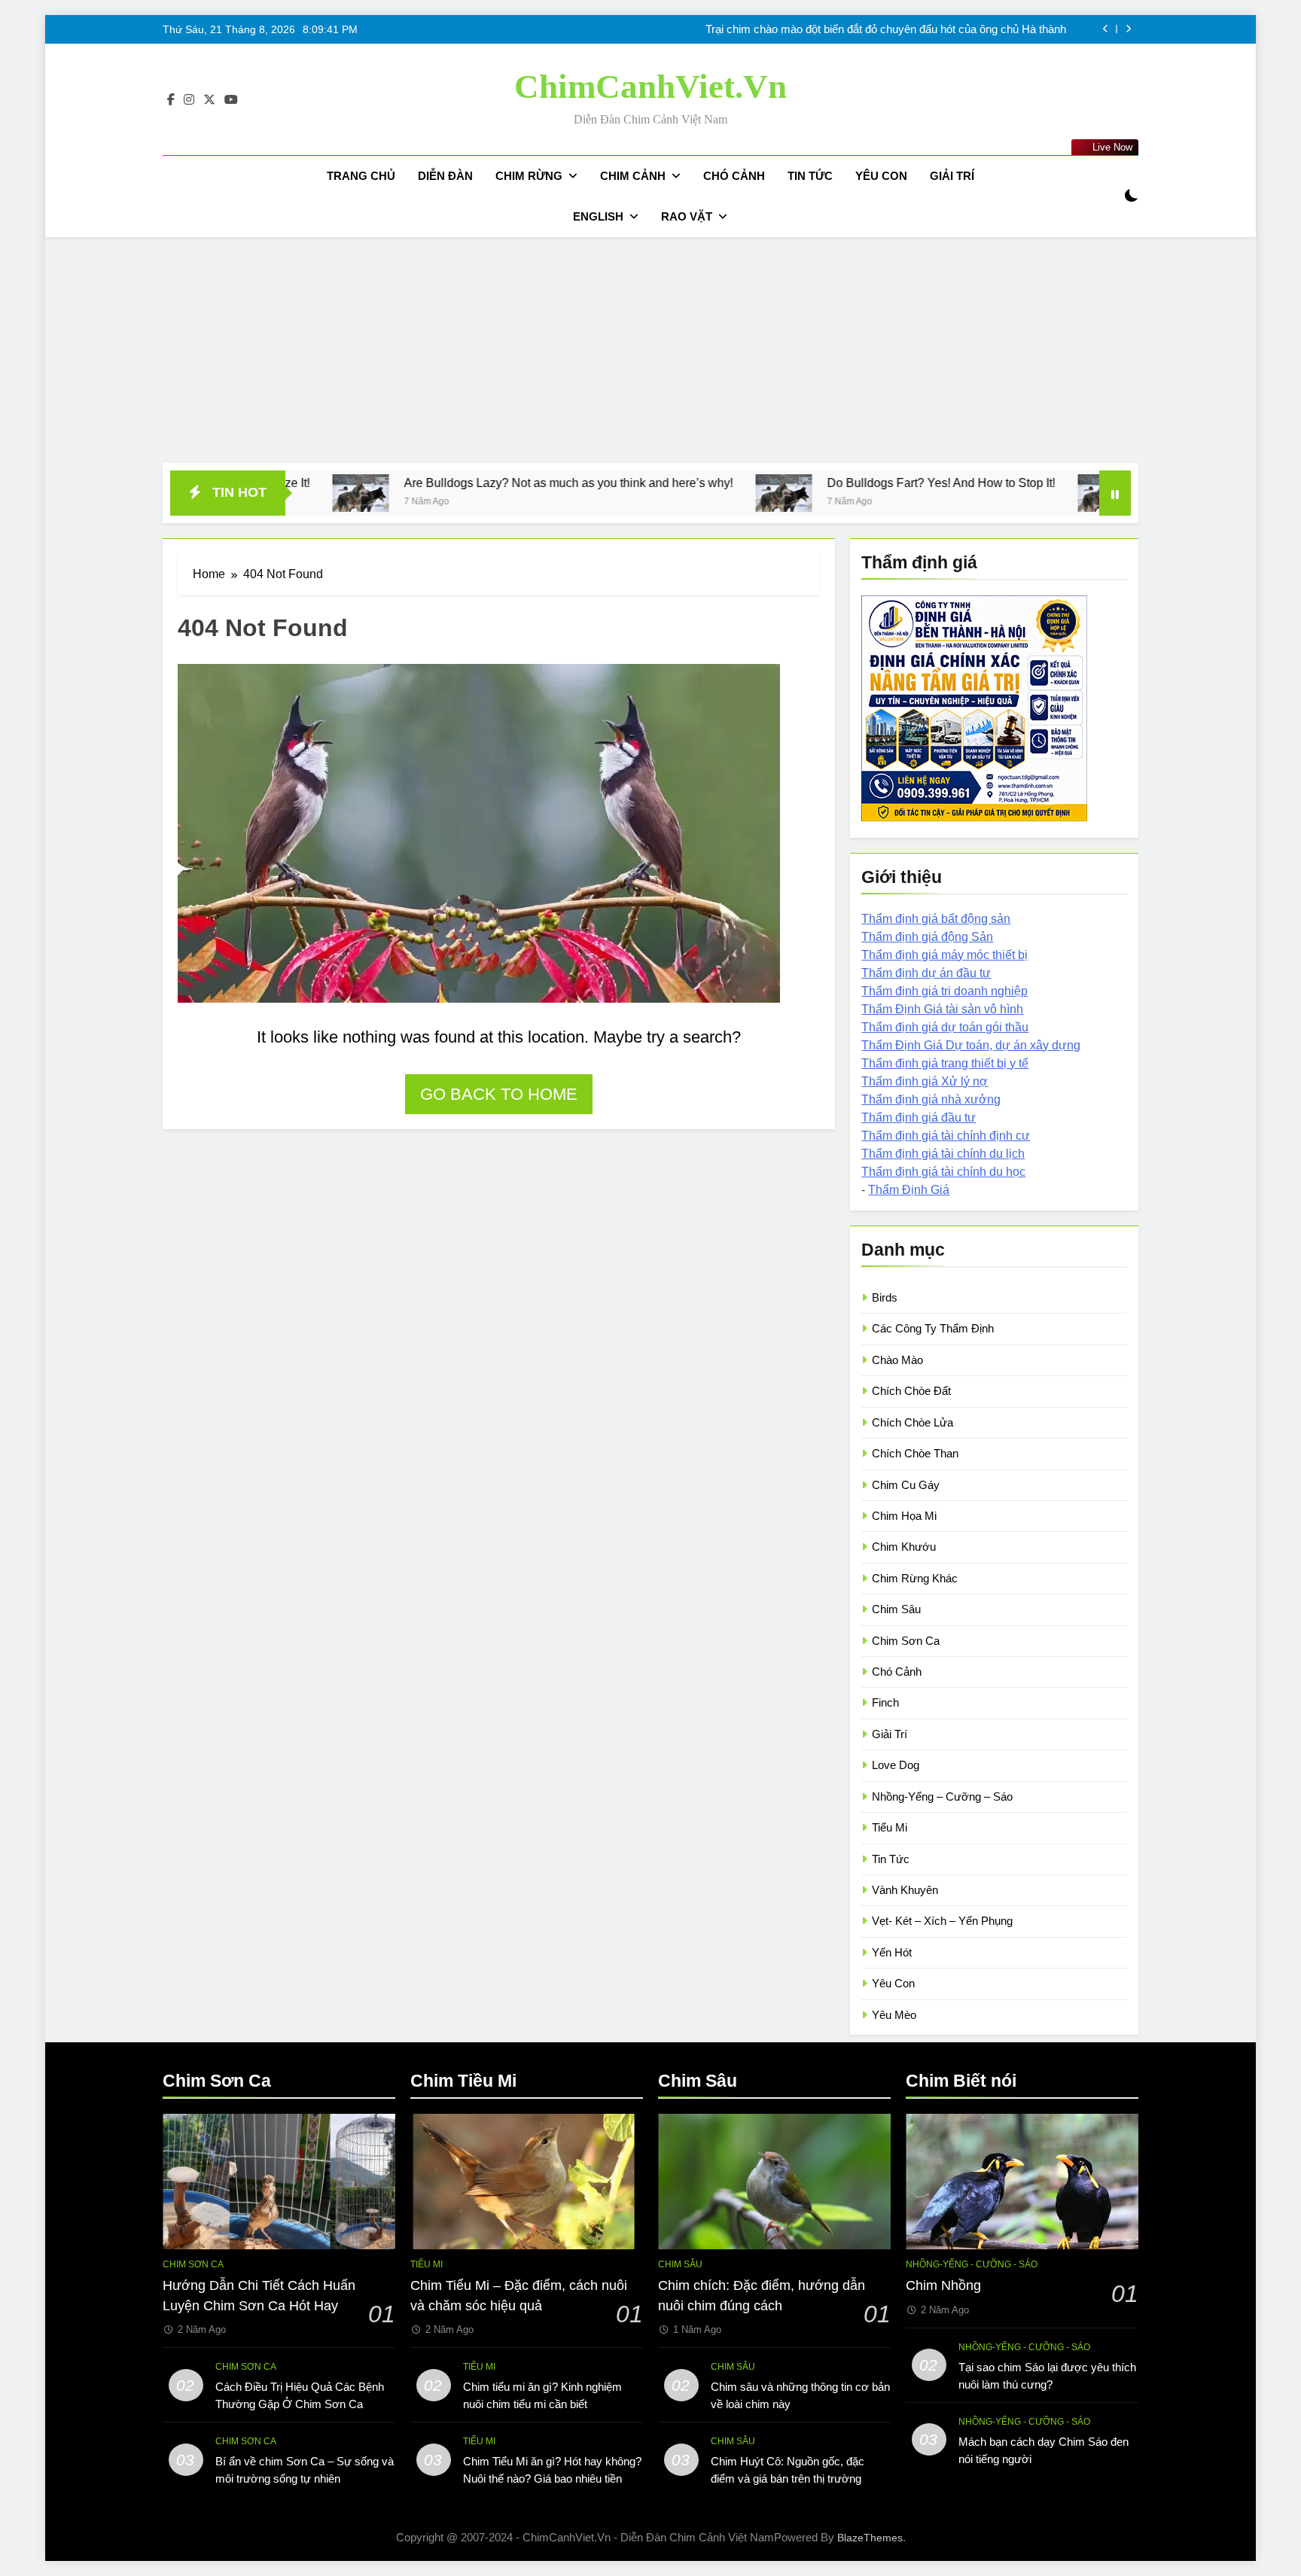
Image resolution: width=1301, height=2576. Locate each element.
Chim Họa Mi (904, 1516)
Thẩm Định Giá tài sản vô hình (942, 1009)
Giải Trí (952, 176)
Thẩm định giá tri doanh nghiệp (945, 991)
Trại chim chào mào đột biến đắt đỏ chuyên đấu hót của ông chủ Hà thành (886, 29)
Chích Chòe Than (915, 1453)
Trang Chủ (361, 176)
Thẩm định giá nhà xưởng (931, 1099)
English (598, 216)
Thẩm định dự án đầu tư (926, 973)
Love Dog (896, 1765)
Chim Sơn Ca (906, 1641)
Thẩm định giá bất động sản (936, 919)
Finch (885, 1702)
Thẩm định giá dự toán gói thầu (945, 1027)
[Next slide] (1128, 29)
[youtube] (231, 100)
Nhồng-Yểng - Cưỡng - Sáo (972, 2264)
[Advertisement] (650, 350)
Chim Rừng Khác (915, 1578)
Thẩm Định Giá (909, 1190)
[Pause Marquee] (1115, 493)
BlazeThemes (870, 2538)
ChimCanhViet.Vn (650, 87)
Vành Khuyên (905, 1890)
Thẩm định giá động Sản (927, 937)
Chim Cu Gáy (906, 1485)
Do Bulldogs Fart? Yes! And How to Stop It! (807, 483)
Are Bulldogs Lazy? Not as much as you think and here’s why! (434, 483)
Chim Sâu (896, 1609)
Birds (885, 1297)
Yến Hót (892, 1952)
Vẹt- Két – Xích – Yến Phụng (942, 1921)
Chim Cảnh (633, 176)
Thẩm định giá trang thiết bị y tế (945, 1063)
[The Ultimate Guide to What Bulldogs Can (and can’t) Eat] (972, 493)
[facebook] (171, 100)
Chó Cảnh (734, 176)
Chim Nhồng (943, 2285)
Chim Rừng (529, 176)
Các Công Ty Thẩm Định (933, 1328)
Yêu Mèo (894, 2015)
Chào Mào (897, 1360)
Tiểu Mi (890, 1827)
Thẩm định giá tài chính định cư (946, 1136)
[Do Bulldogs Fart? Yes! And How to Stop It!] (649, 493)
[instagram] (189, 100)
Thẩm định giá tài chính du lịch (943, 1154)
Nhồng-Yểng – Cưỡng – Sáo (942, 1797)
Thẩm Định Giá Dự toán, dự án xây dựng (971, 1045)
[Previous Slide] (1106, 29)
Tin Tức (810, 176)
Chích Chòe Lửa (913, 1422)
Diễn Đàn (445, 176)
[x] (209, 100)
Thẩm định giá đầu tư (919, 1117)
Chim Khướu (904, 1547)
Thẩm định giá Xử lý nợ (925, 1081)
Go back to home (499, 1094)
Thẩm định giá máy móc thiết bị (945, 955)
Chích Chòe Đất (911, 1391)
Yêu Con (881, 176)
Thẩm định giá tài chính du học (943, 1172)
